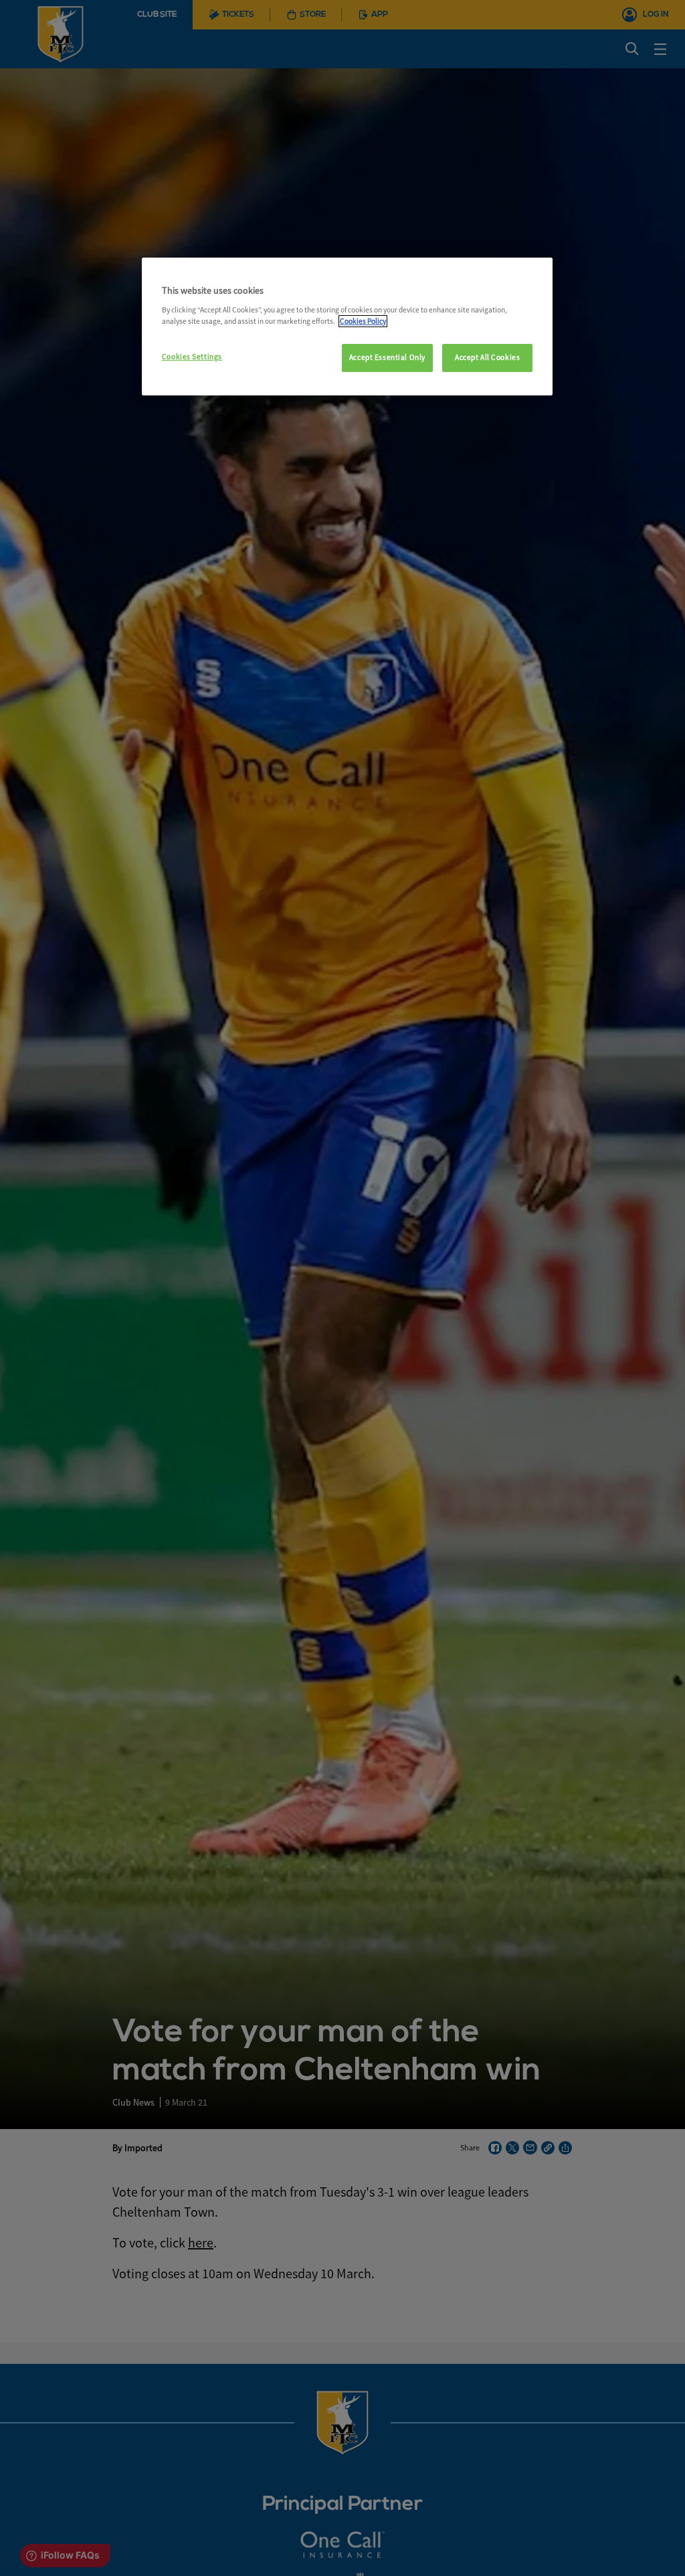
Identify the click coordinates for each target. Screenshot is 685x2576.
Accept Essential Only (387, 357)
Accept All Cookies (487, 357)
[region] (347, 327)
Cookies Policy (363, 321)
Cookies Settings (192, 357)
